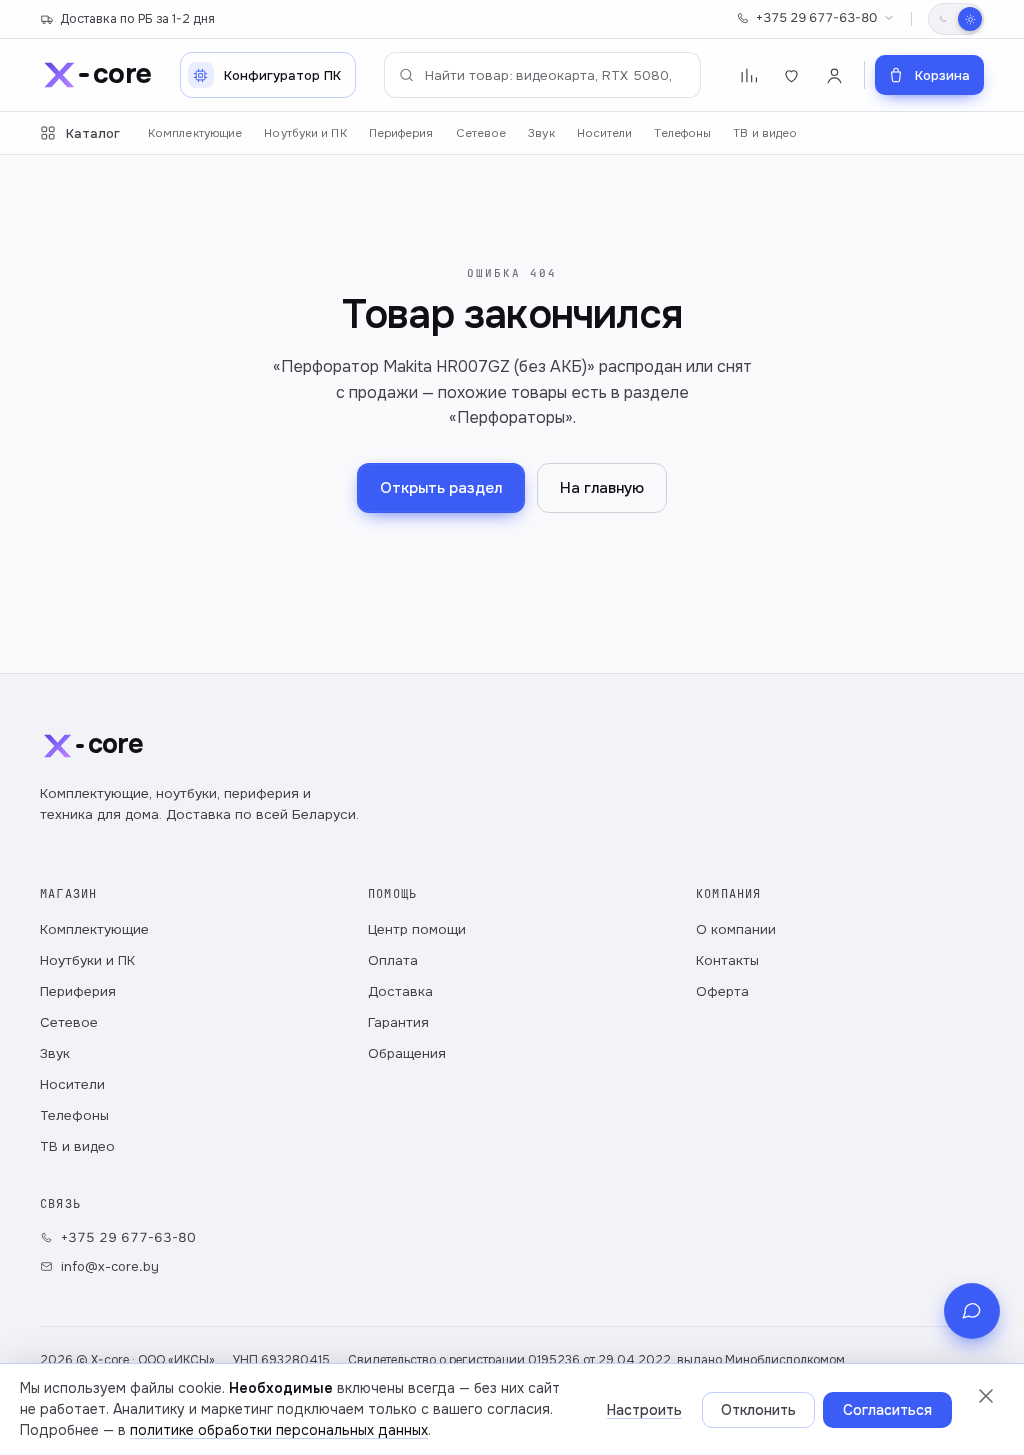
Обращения (407, 1053)
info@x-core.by (110, 1266)
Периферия (401, 133)
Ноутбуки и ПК (305, 133)
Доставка (400, 991)
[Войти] (834, 75)
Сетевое (481, 133)
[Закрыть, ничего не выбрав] (986, 1396)
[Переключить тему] (956, 19)
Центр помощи (417, 929)
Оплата (393, 960)
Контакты (727, 960)
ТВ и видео (765, 133)
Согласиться (887, 1410)
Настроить (644, 1410)
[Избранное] (791, 75)
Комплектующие (195, 133)
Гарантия (398, 1022)
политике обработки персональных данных (279, 1430)
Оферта (722, 991)
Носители (605, 133)
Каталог (93, 133)
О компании (736, 929)
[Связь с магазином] (972, 1311)
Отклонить (758, 1410)
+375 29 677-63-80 (816, 18)
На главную (602, 488)
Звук (541, 133)
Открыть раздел (441, 488)
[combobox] (542, 75)
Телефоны (682, 133)
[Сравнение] (748, 75)
